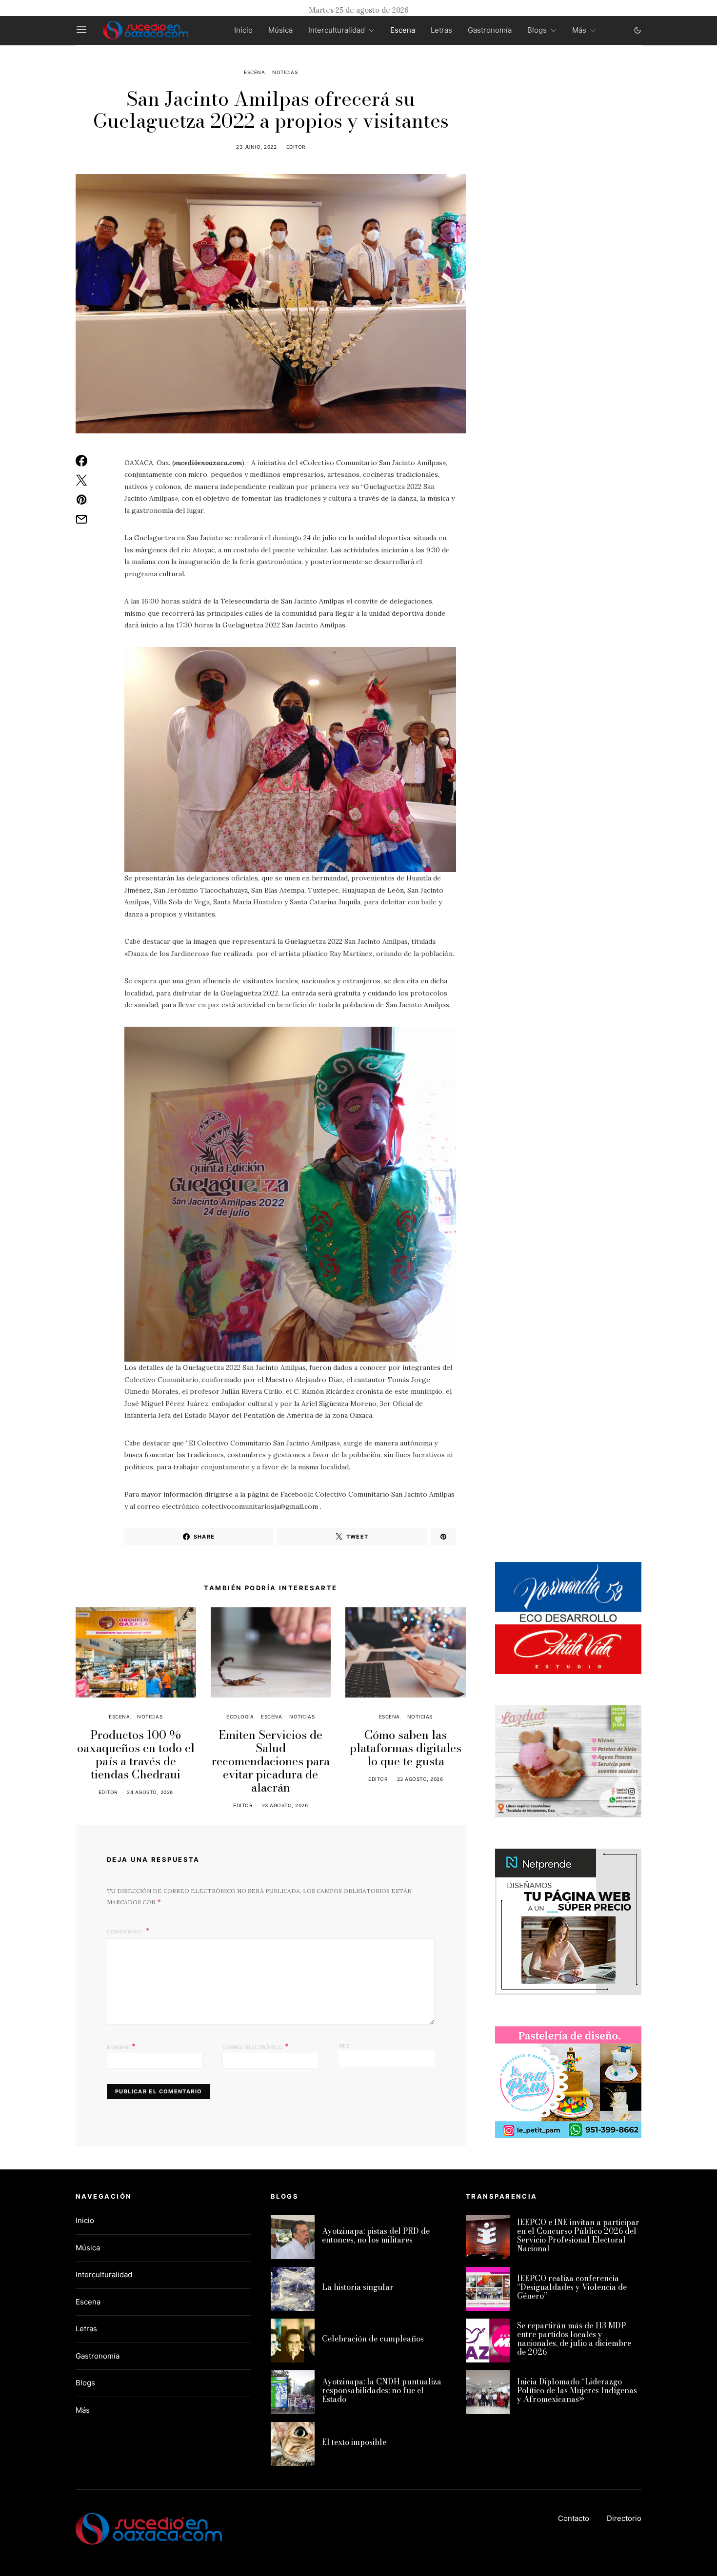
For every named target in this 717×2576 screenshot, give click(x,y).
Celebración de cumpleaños (373, 2339)
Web (344, 2046)
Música (280, 30)
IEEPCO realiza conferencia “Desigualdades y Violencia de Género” (572, 2287)
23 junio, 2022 (256, 147)
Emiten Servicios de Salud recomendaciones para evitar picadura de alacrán (271, 1761)
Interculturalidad (337, 30)
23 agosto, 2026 (285, 1805)
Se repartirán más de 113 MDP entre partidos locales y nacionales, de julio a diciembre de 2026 (574, 2339)
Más (579, 30)
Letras (441, 30)
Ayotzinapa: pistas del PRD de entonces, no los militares (376, 2235)
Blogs (537, 30)
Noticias (285, 72)
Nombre (121, 2046)
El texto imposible (354, 2442)
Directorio (624, 2518)
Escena (403, 30)
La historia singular (358, 2287)
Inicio (243, 30)
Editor (296, 147)
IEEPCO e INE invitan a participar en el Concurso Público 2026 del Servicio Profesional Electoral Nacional (578, 2235)
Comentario (125, 1932)
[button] (637, 30)
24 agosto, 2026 (150, 1792)
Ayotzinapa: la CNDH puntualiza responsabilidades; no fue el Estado (382, 2390)
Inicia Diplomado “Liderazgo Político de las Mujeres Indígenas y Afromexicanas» (577, 2390)
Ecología (240, 1717)
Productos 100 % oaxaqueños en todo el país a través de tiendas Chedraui (136, 1755)
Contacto (574, 2518)
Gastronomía (490, 30)
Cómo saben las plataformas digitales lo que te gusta (406, 1748)
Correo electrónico (256, 2046)
